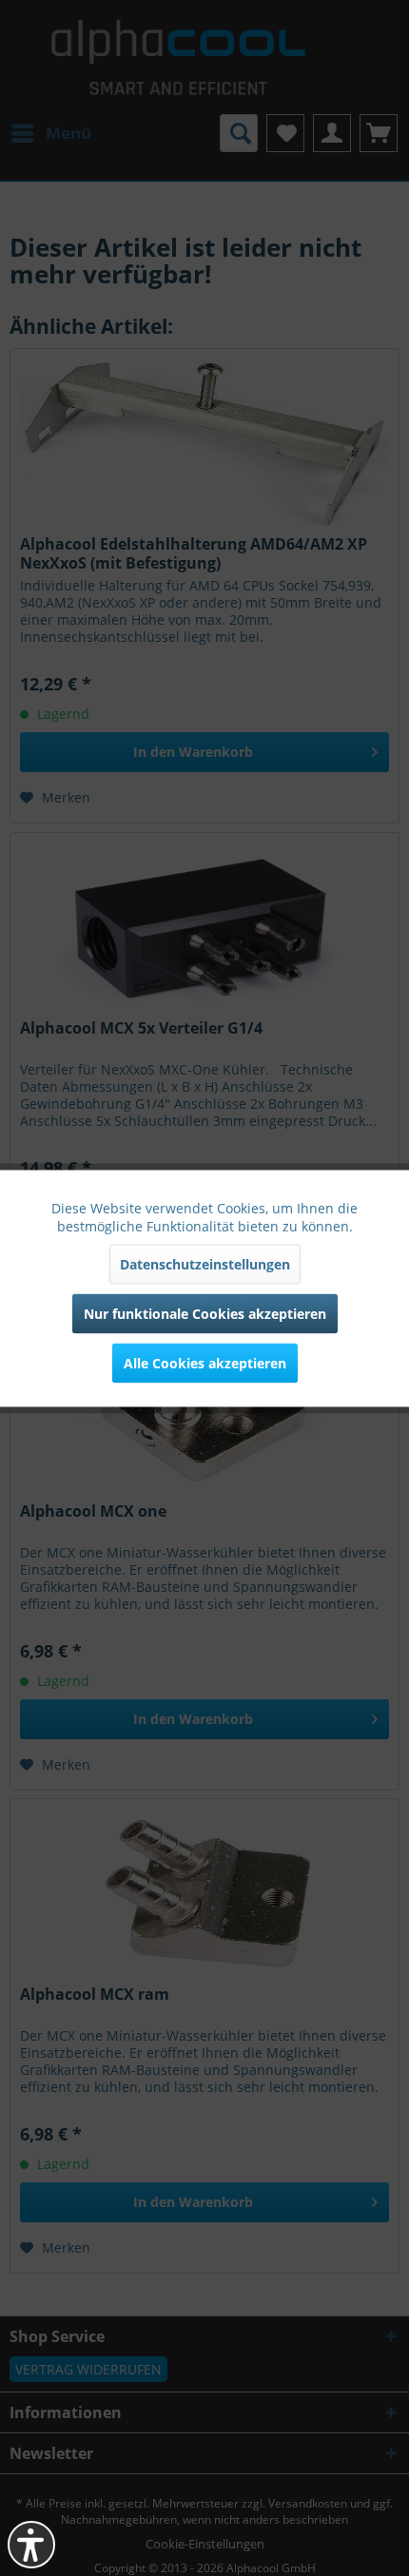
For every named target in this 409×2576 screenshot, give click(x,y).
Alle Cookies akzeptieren (205, 1362)
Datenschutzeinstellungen (205, 1263)
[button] (31, 2545)
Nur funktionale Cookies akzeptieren (205, 1313)
